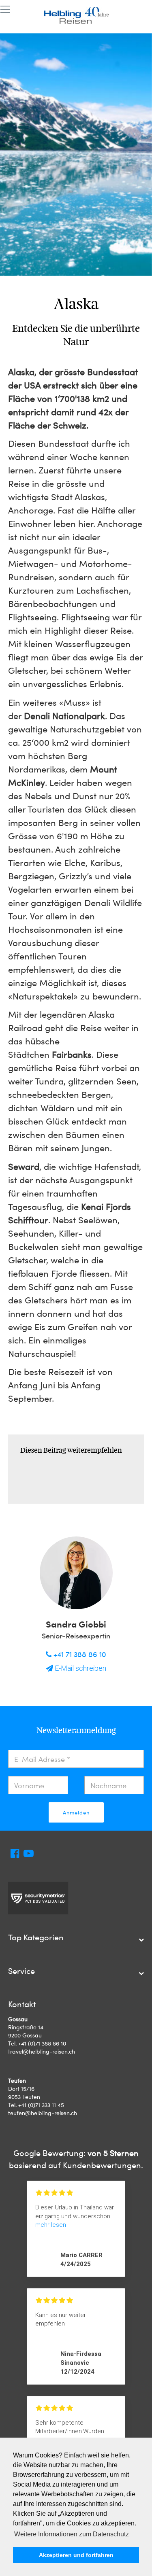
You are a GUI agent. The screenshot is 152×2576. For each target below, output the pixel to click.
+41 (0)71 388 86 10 (42, 2043)
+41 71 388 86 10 (79, 1654)
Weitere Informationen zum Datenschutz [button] (72, 2534)
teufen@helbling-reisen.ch (43, 2113)
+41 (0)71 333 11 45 (41, 2105)
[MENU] (5, 10)
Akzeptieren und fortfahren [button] (76, 2555)
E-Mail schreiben (80, 1668)
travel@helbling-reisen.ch (42, 2051)
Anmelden (76, 1812)
